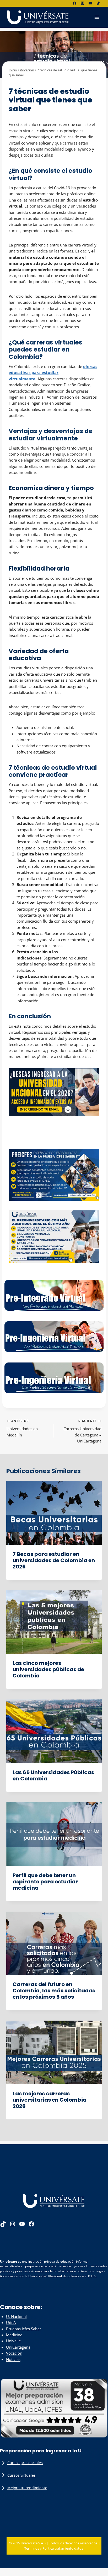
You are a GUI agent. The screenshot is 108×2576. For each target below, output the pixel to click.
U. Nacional (16, 2316)
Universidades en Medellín (22, 1428)
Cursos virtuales (21, 2475)
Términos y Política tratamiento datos (54, 2548)
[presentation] (54, 1513)
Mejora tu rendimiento (27, 2488)
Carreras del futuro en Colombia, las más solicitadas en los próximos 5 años (54, 1991)
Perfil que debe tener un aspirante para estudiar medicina (45, 1882)
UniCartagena (18, 2347)
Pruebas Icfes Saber (24, 2329)
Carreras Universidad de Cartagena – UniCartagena (82, 1431)
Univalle (13, 2341)
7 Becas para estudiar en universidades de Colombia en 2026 (54, 1560)
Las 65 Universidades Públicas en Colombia (53, 1775)
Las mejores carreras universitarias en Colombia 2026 (50, 2100)
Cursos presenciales (25, 2463)
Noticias (13, 2359)
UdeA (11, 2322)
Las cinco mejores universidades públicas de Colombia (48, 1669)
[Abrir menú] (97, 17)
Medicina (14, 2335)
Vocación (17, 83)
